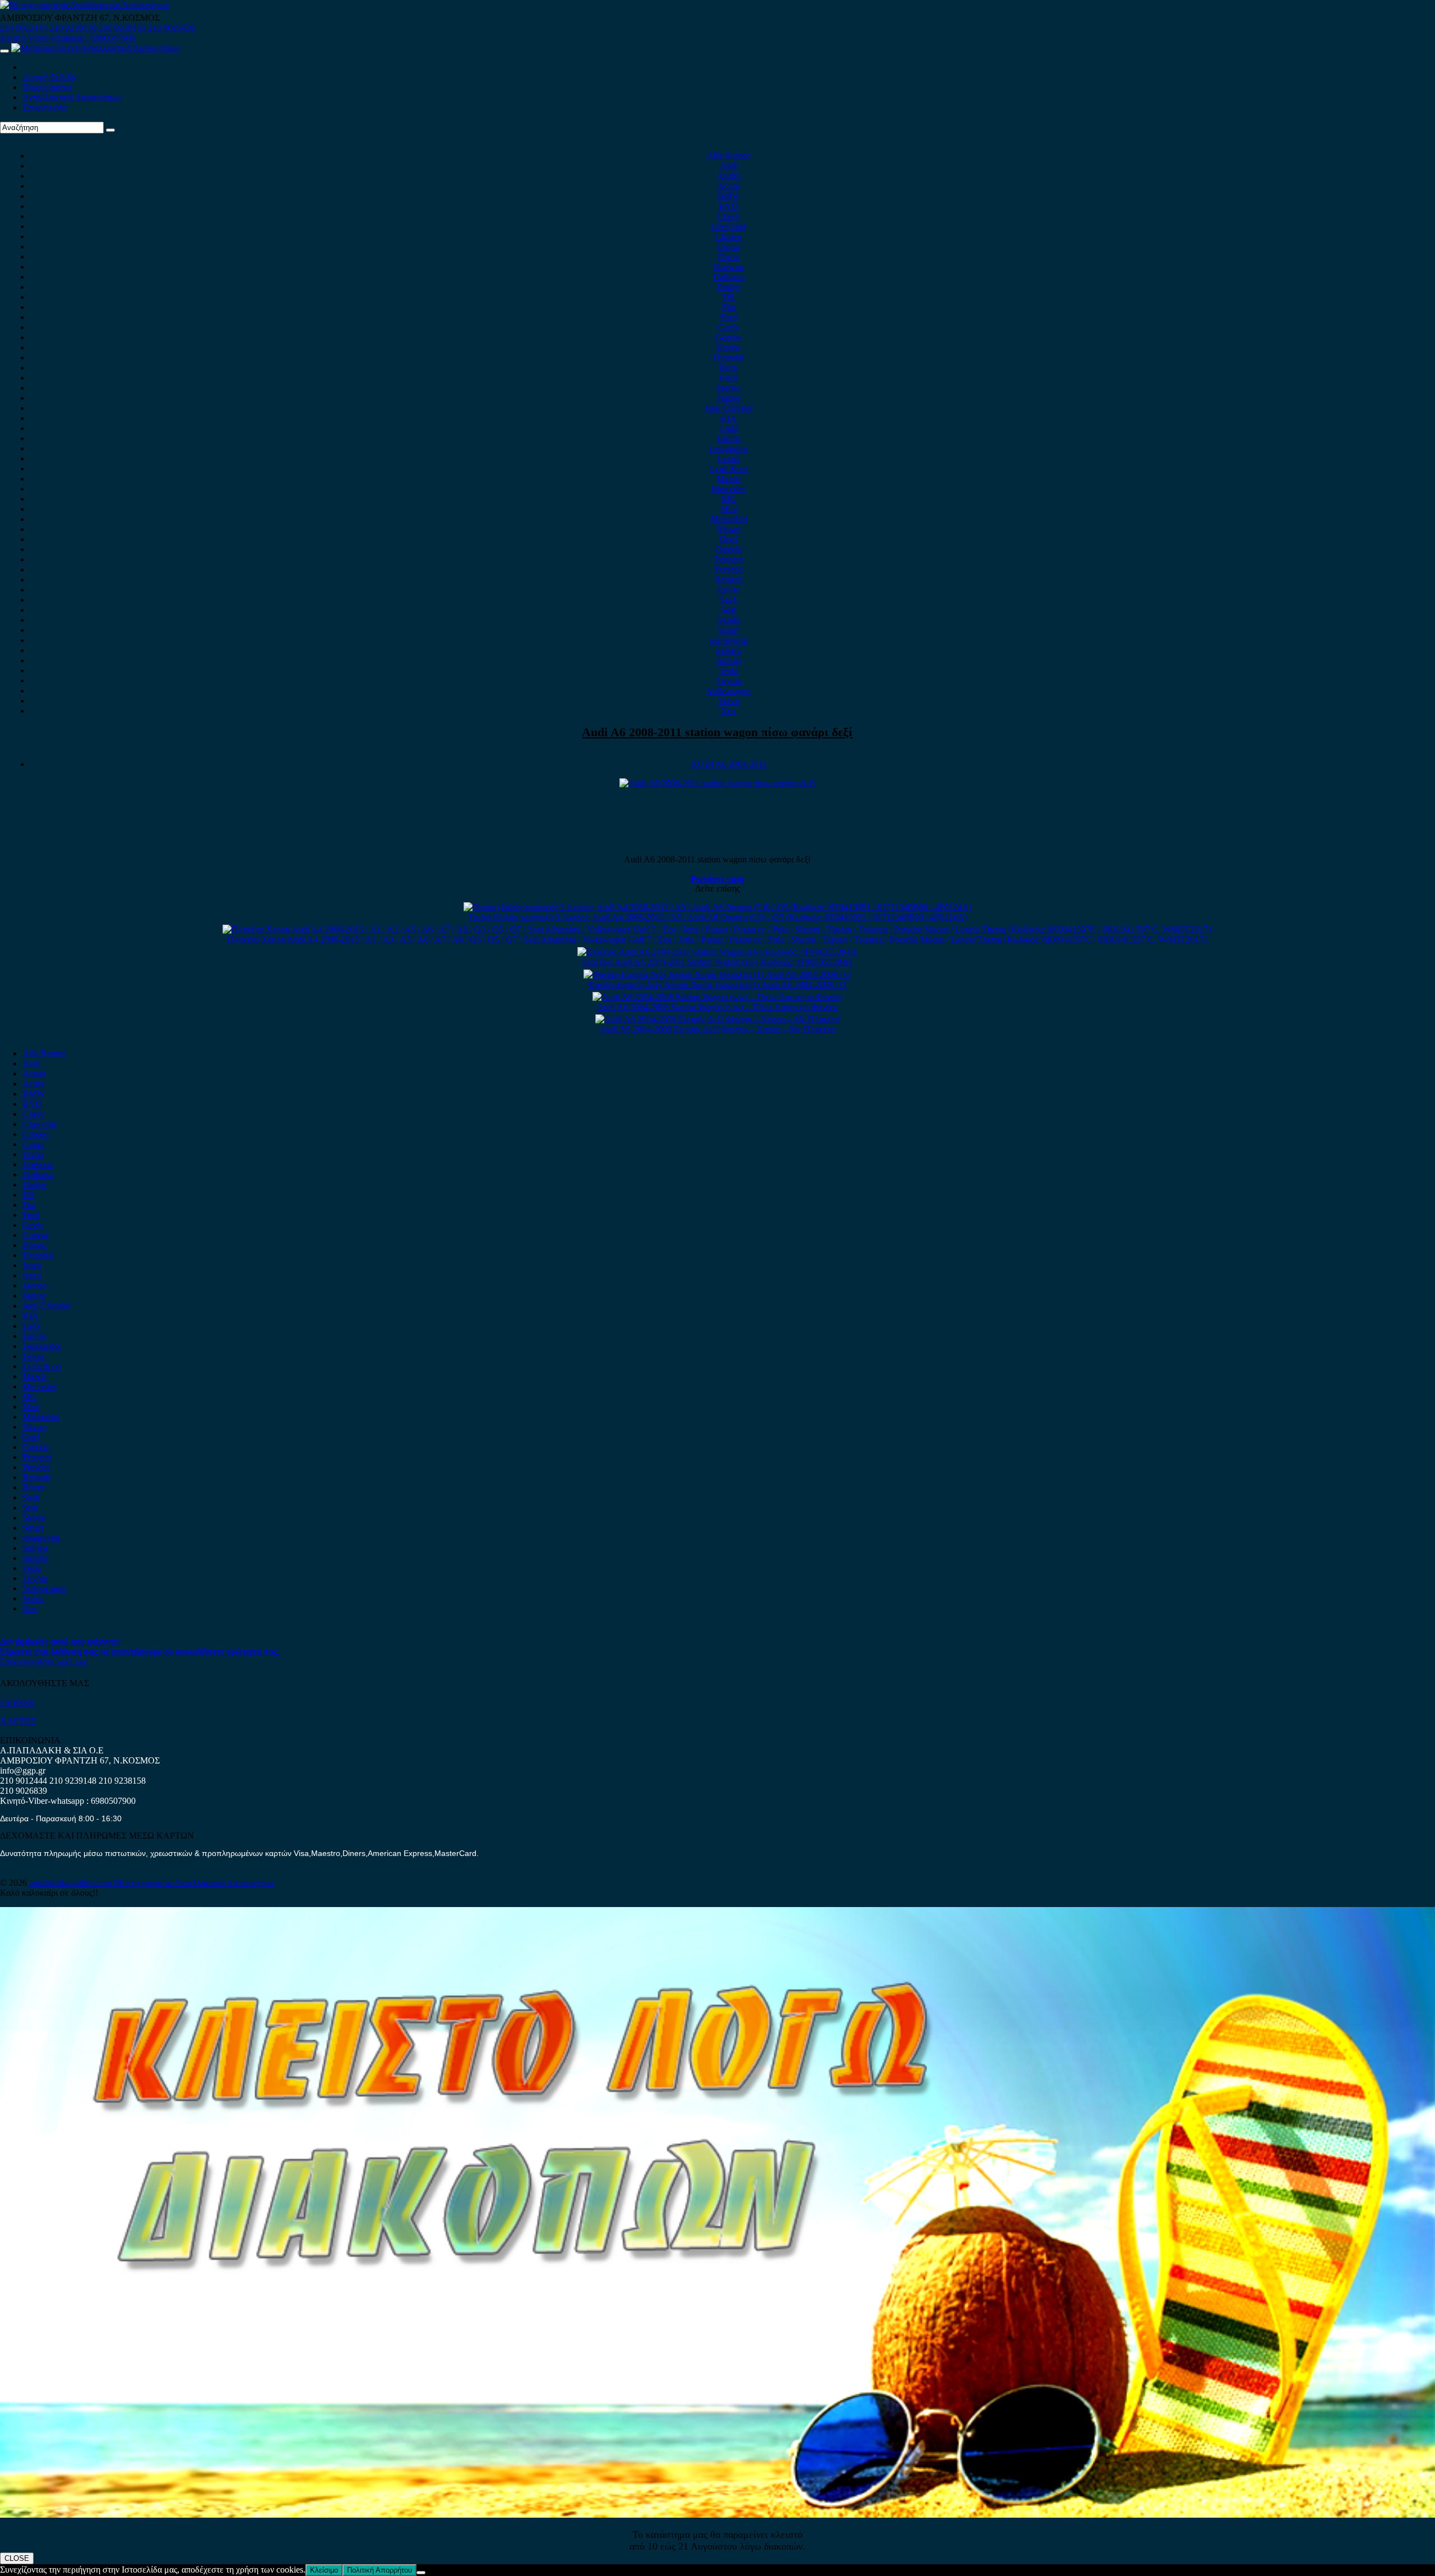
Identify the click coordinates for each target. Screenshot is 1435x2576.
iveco (729, 378)
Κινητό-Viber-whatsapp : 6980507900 (68, 38)
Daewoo (729, 267)
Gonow (729, 337)
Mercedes (728, 489)
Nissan (728, 529)
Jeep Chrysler (729, 408)
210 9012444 (24, 28)
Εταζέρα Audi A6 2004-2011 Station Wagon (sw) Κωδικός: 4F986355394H (717, 962)
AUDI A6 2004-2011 (729, 764)
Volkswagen (729, 691)
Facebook (17, 1702)
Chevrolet (729, 226)
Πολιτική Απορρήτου (379, 2570)
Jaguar (728, 398)
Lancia (728, 438)
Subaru (728, 650)
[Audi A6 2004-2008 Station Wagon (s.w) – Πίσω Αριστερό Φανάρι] (717, 997)
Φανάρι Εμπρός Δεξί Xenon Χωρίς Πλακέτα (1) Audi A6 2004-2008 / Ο (717, 984)
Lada (729, 428)
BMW (729, 196)
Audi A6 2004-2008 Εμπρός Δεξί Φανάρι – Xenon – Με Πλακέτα (717, 1029)
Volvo (729, 701)
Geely (729, 327)
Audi (729, 166)
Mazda (728, 479)
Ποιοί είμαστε (48, 87)
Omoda (728, 549)
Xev (728, 711)
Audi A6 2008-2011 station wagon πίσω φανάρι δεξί (717, 732)
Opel (728, 539)
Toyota (729, 680)
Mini (729, 509)
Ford (729, 317)
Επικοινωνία (45, 107)
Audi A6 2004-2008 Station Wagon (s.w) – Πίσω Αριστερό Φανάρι (717, 1007)
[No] (421, 2573)
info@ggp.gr (23, 1771)
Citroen (728, 236)
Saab (728, 600)
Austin (729, 176)
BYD (728, 206)
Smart (728, 630)
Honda (728, 347)
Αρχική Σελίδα (49, 77)
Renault (728, 580)
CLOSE (17, 2558)
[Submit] (110, 130)
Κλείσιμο (324, 2570)
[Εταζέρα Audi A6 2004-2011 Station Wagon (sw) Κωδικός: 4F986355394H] (717, 952)
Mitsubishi (729, 519)
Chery (728, 216)
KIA (728, 418)
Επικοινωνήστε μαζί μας (44, 1662)
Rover (728, 590)
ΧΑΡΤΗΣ (18, 1721)
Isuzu (729, 368)
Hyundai (728, 357)
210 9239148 (73, 28)
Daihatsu (729, 277)
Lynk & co (729, 468)
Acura (728, 186)
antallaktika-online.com (71, 1883)
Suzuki (729, 660)
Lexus (728, 458)
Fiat (729, 307)
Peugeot (728, 559)
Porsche (729, 569)
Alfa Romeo (729, 156)
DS (728, 297)
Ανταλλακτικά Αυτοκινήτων (72, 97)
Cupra (728, 246)
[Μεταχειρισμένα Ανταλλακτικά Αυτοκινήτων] (717, 2515)
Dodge (728, 287)
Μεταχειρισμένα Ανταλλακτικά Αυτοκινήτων (194, 1883)
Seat (728, 610)
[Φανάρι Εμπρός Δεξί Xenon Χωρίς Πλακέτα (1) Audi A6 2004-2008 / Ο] (717, 974)
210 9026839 (172, 28)
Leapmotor (728, 448)
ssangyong (728, 640)
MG (729, 499)
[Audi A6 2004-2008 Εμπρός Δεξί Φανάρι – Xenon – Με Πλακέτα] (717, 1019)
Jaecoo (728, 388)
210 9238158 (123, 28)
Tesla (728, 670)
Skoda (729, 620)
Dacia (728, 257)
